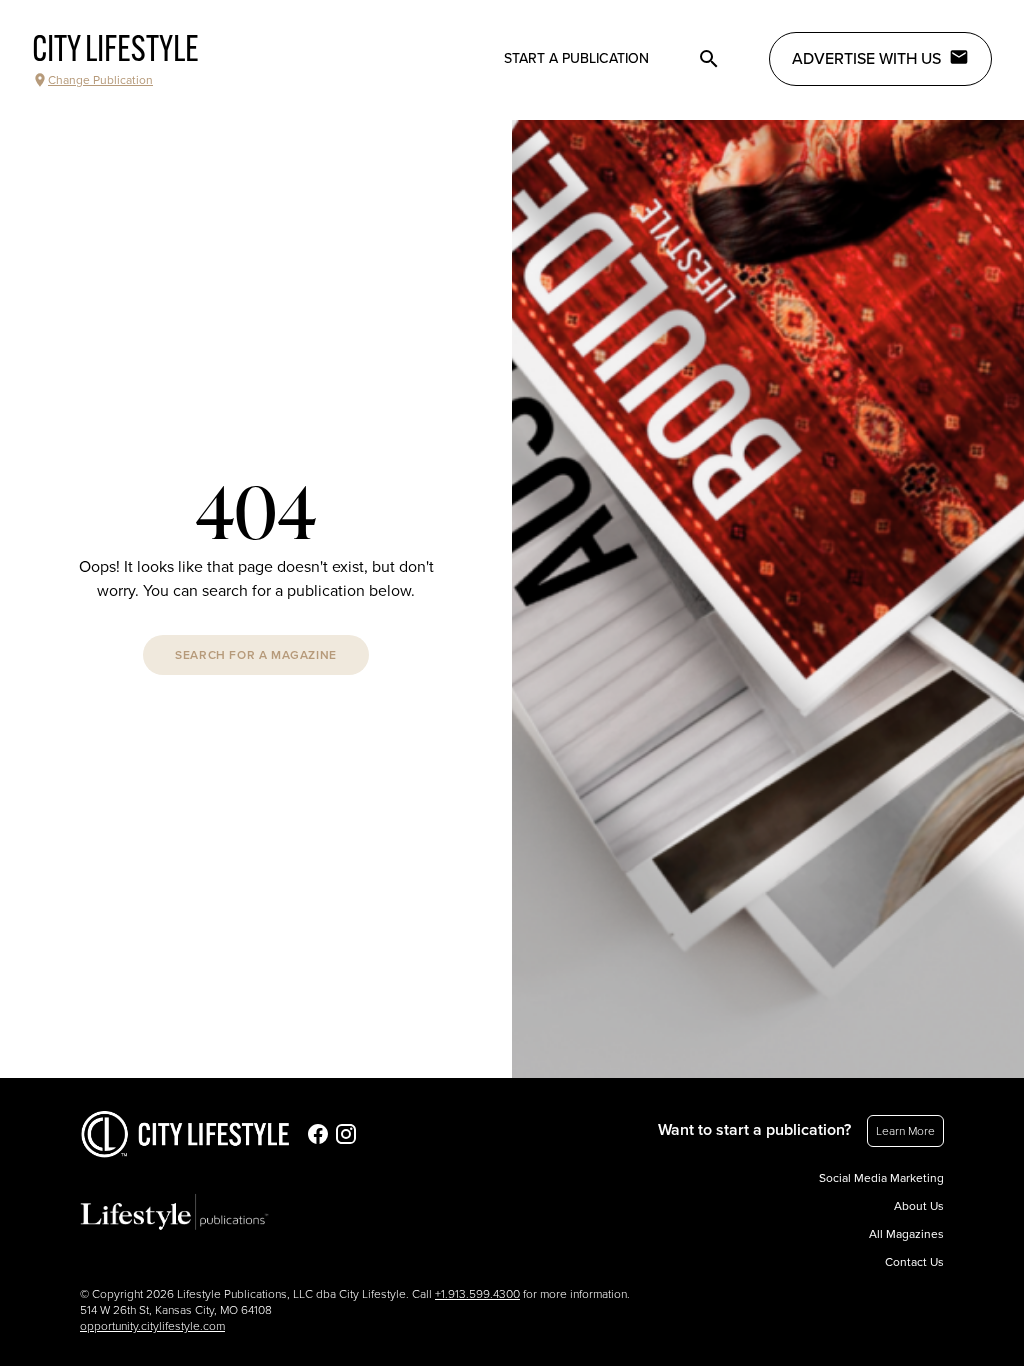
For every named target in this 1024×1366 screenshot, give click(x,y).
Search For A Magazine (256, 655)
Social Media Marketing (881, 1178)
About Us (919, 1206)
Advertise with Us (866, 59)
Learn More (905, 1131)
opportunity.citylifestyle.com (152, 1326)
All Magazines (906, 1234)
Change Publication (100, 80)
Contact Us (914, 1262)
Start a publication (576, 58)
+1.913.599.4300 (477, 1294)
